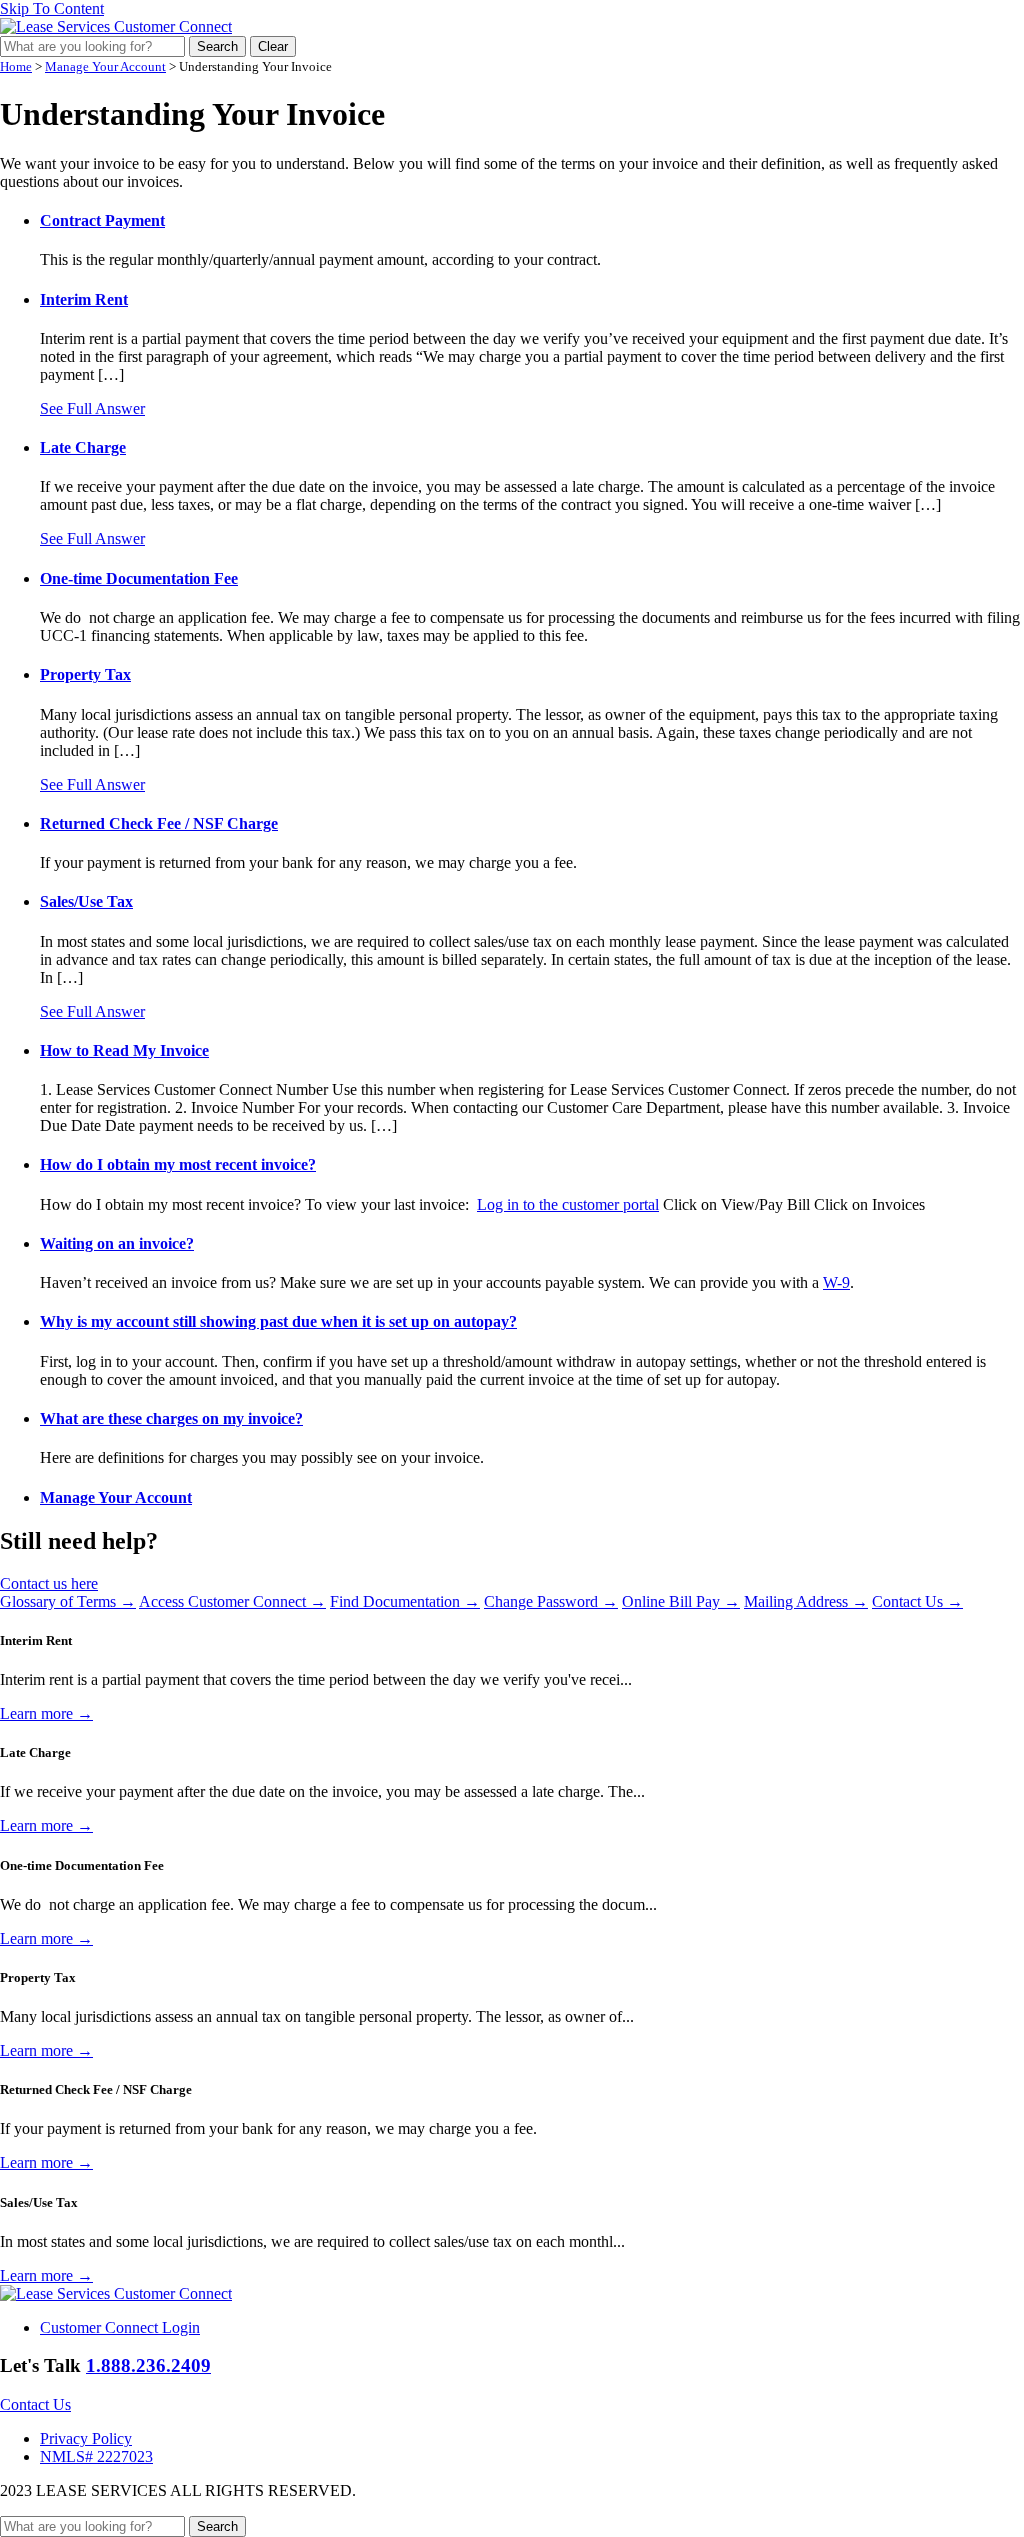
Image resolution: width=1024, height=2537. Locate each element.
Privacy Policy (86, 2438)
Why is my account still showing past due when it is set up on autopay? (278, 1321)
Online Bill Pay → (681, 1601)
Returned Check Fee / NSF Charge (159, 823)
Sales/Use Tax (86, 901)
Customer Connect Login (120, 2327)
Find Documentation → (405, 1601)
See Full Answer (92, 408)
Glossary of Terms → (68, 1601)
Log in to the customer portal (568, 1204)
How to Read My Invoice (124, 1050)
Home (16, 66)
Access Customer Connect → (232, 1601)
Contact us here (49, 1583)
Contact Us (35, 2404)
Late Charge (83, 447)
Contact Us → (917, 1601)
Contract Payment (102, 220)
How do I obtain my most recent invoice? (178, 1164)
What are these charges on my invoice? (171, 1418)
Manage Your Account (105, 66)
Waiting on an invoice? (117, 1243)
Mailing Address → (806, 1601)
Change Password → (551, 1601)
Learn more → (46, 1713)
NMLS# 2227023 (96, 2456)
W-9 (836, 1282)
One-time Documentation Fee (139, 578)
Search (217, 46)
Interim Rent (84, 299)
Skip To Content (52, 8)
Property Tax (85, 674)
